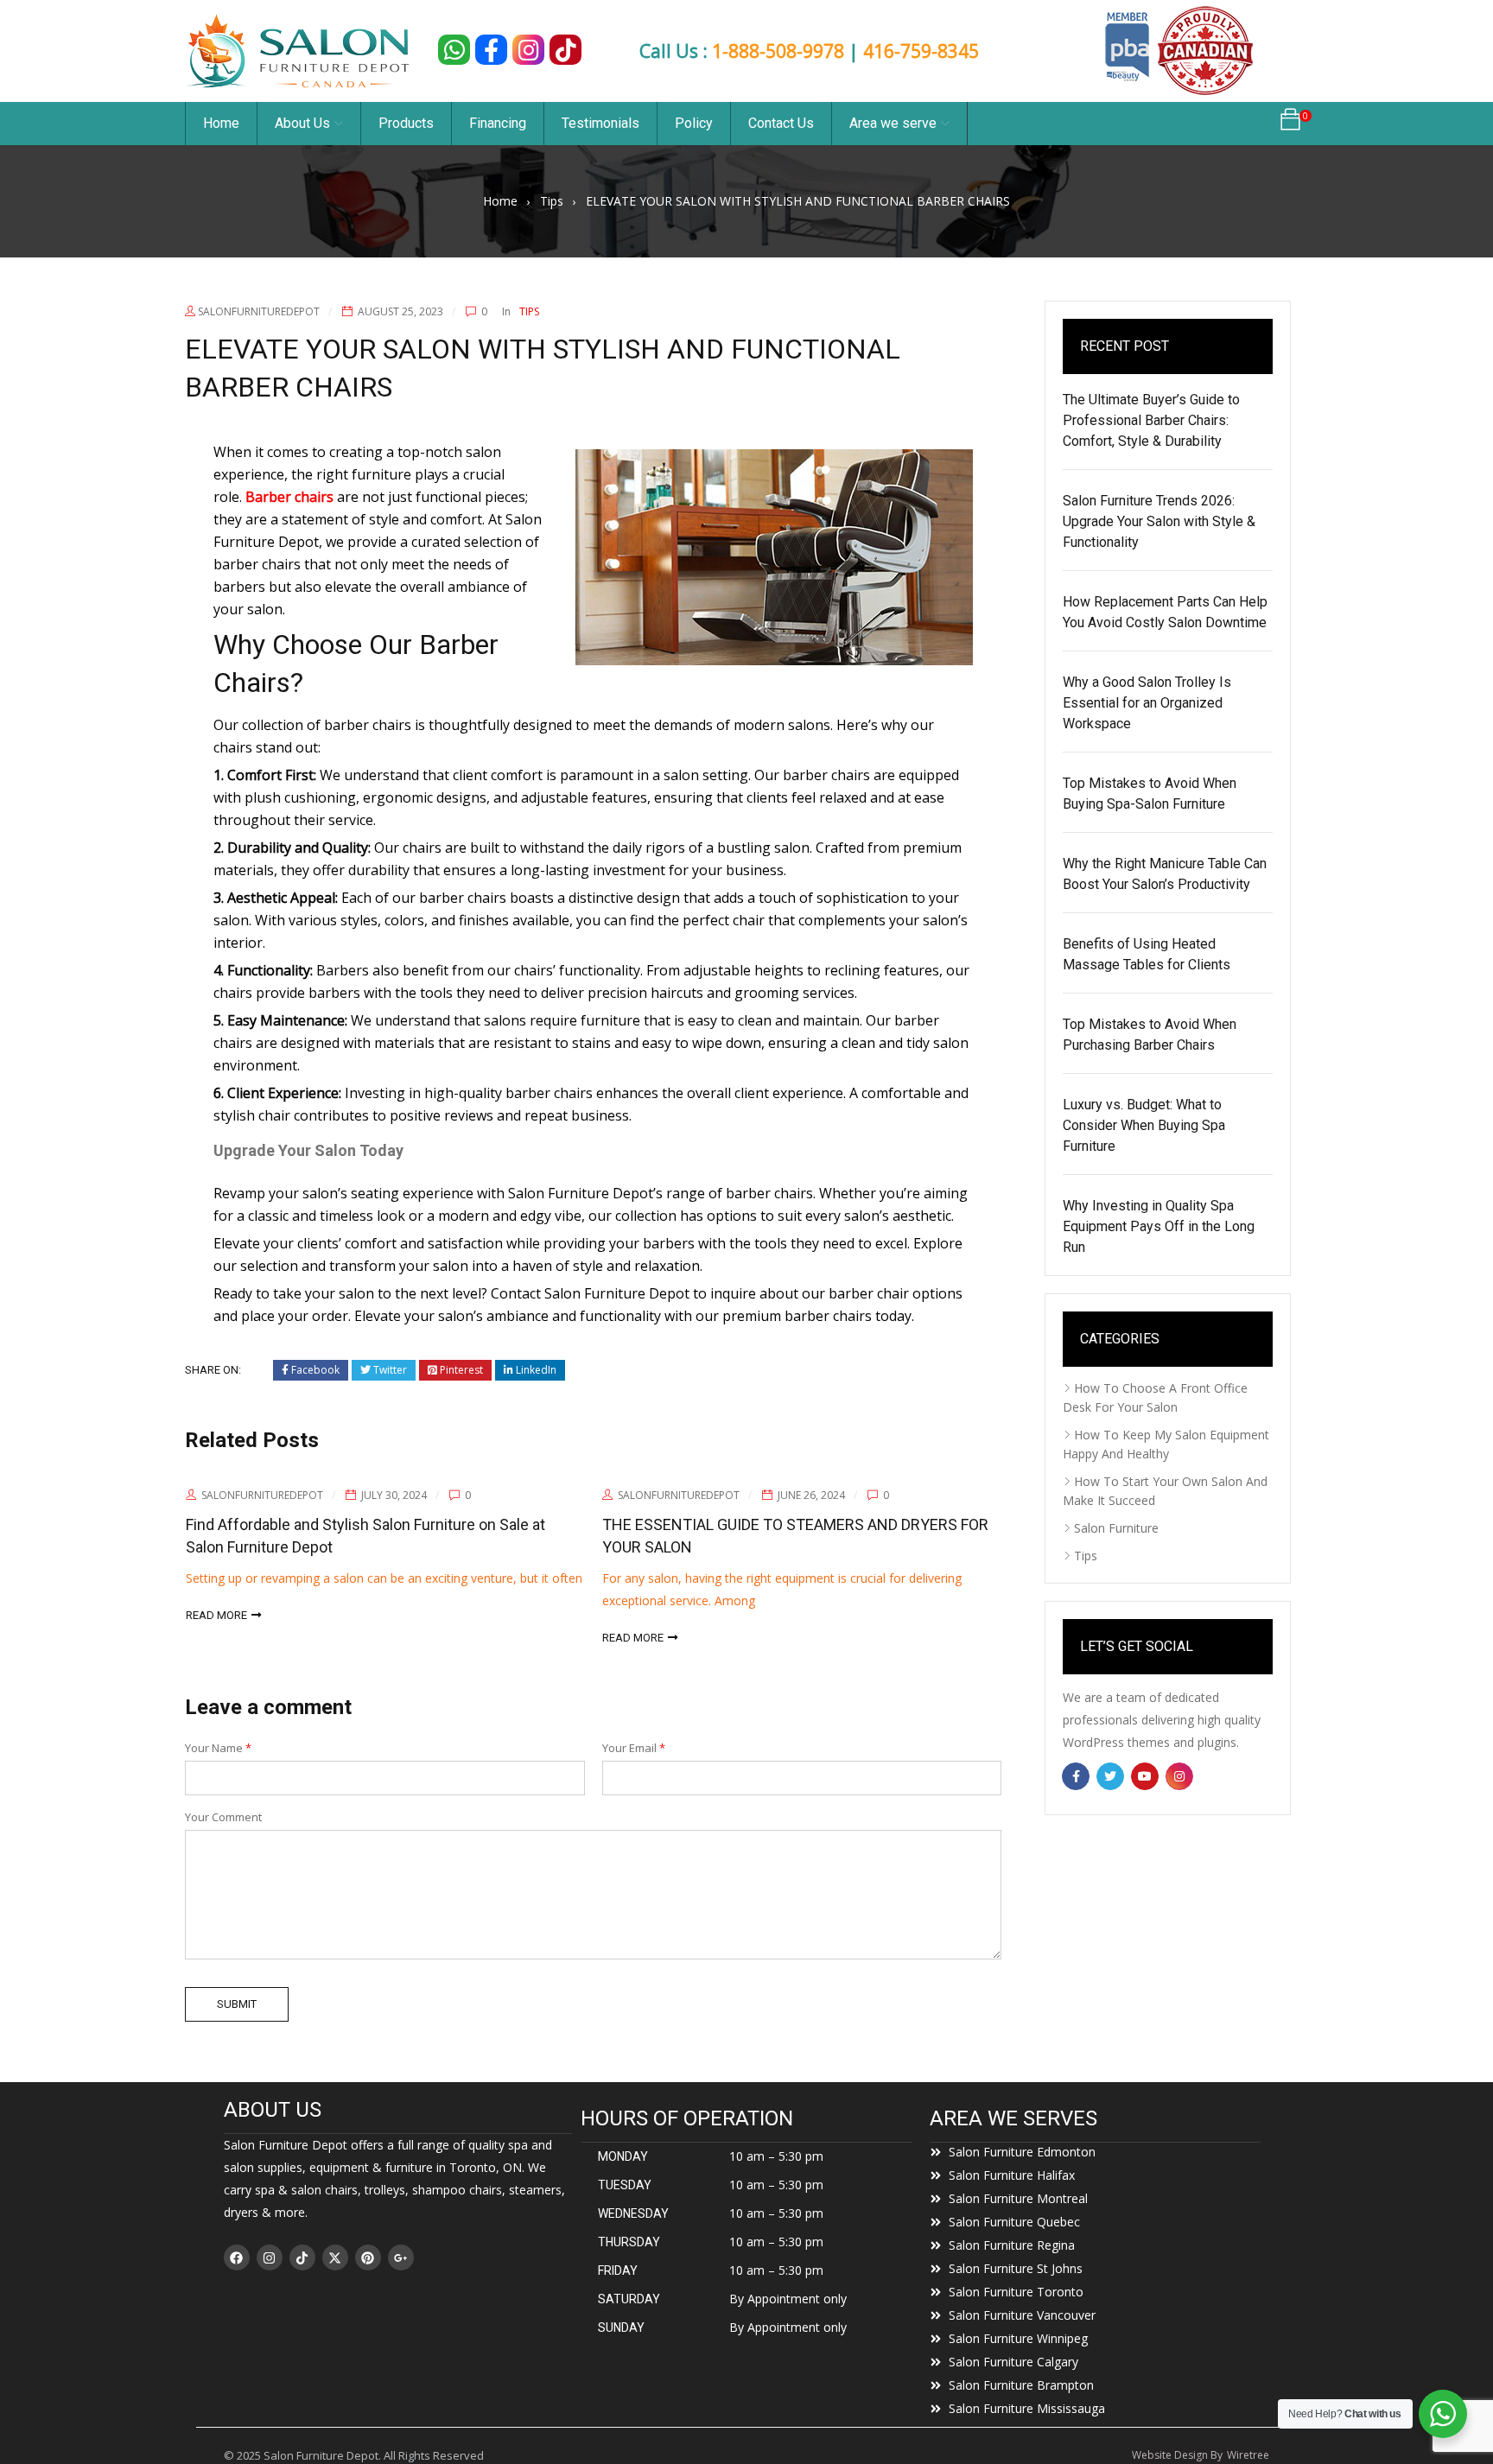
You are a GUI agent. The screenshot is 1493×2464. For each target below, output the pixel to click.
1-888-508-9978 (778, 51)
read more (463, 1638)
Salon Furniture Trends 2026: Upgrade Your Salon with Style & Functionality (1159, 521)
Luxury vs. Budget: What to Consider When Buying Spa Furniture (1144, 1125)
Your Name (218, 1748)
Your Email (634, 1748)
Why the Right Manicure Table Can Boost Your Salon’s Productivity (1165, 874)
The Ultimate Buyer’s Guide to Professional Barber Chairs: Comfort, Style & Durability (1151, 420)
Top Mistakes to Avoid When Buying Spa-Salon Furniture (1150, 794)
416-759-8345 (921, 51)
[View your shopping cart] (1290, 124)
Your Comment (223, 1817)
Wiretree (1248, 2455)
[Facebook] (237, 2258)
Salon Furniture (1116, 1528)
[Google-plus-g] (401, 2258)
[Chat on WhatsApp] (454, 50)
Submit (237, 2004)
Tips (552, 201)
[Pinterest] (368, 2258)
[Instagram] (270, 2258)
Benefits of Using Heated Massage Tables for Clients (1147, 954)
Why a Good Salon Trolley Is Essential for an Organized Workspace (1147, 703)
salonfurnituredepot (259, 311)
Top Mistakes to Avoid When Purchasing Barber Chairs (1150, 1035)
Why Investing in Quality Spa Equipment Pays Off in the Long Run (1159, 1226)
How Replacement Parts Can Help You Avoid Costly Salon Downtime (1165, 612)
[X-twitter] (335, 2258)
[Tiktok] (302, 2258)
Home (500, 201)
